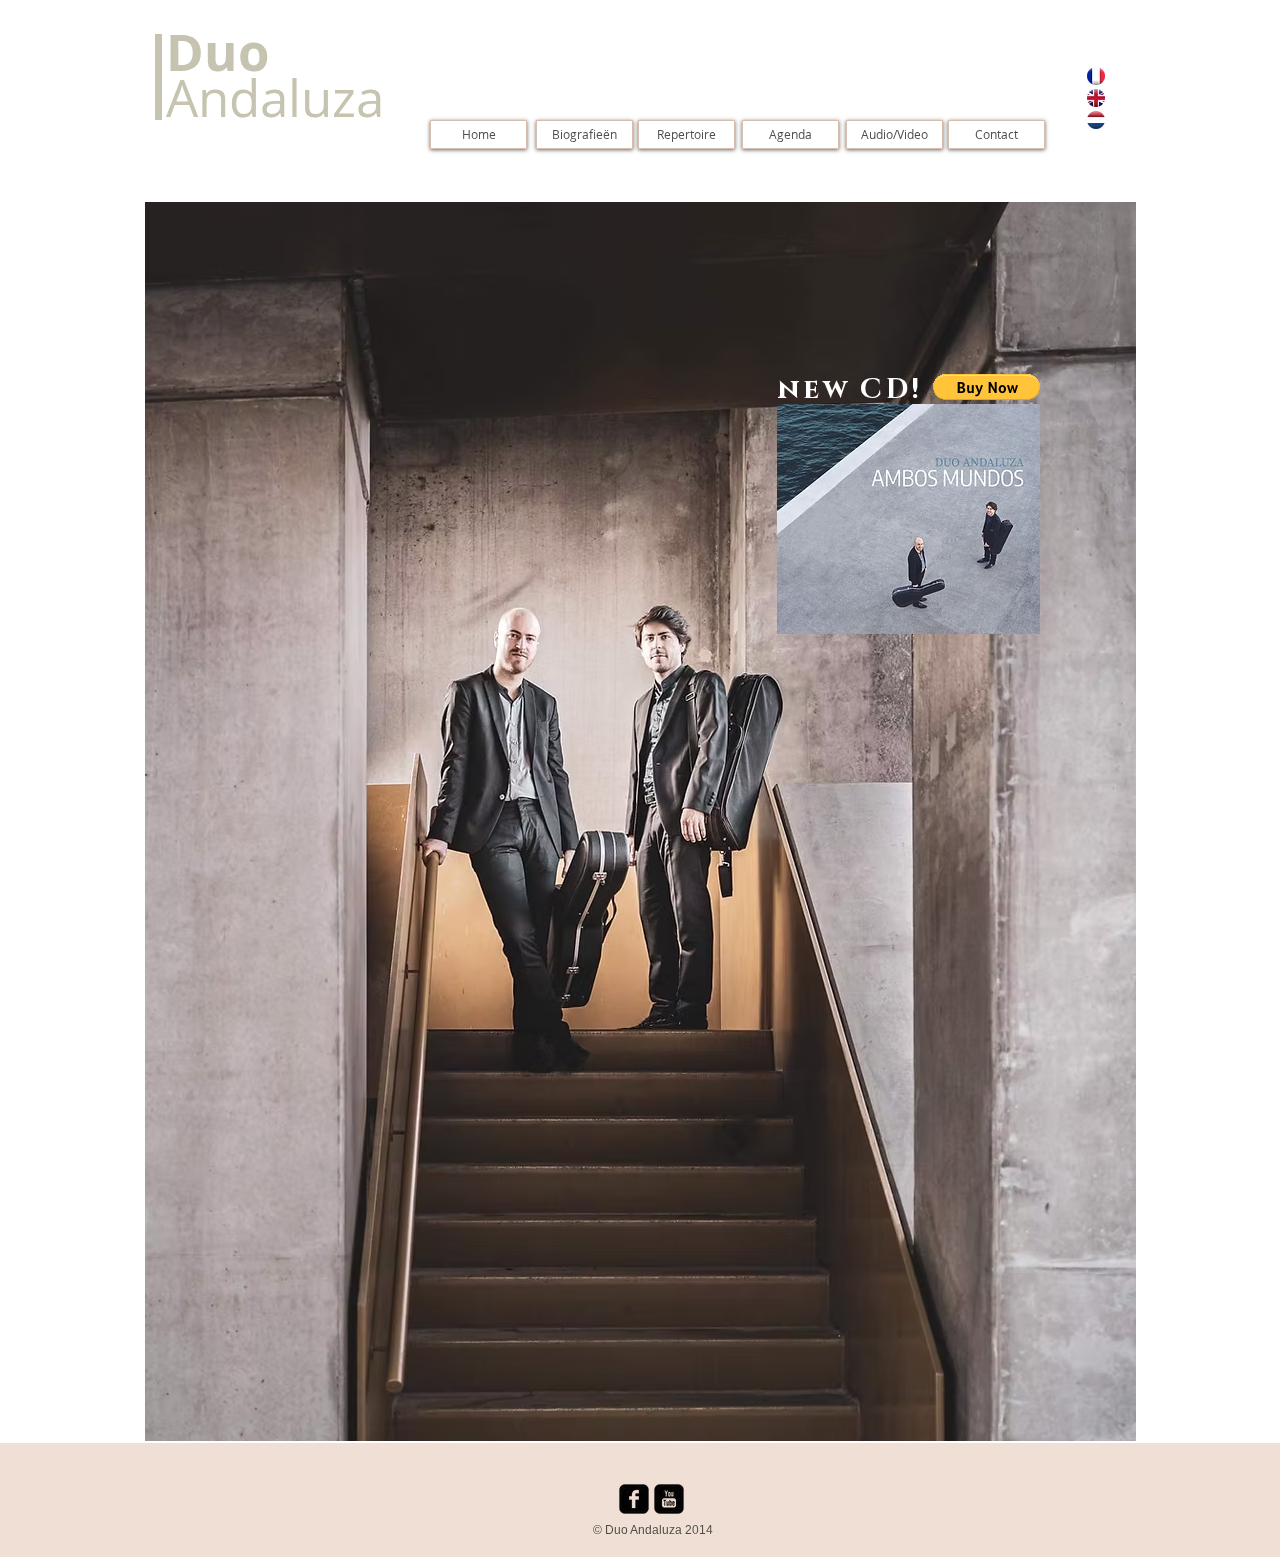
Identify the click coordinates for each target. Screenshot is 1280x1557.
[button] (986, 387)
